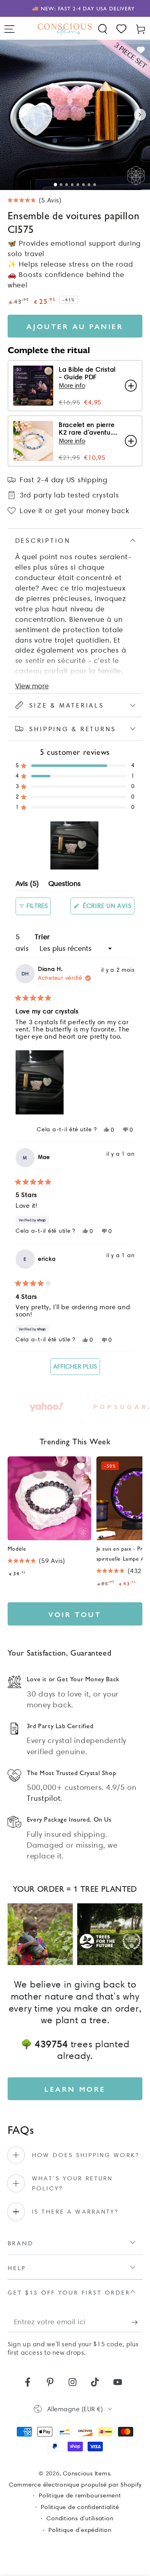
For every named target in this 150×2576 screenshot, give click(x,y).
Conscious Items (86, 2473)
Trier (42, 937)
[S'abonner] (137, 2322)
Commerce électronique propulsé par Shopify (75, 2485)
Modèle (17, 1548)
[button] (103, 29)
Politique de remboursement (80, 2495)
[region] (75, 845)
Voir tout (75, 1614)
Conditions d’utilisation (80, 2518)
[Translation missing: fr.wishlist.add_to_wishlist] (141, 50)
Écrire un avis (108, 908)
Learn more (75, 2089)
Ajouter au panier (75, 326)
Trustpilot (44, 1798)
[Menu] (10, 29)
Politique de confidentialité (80, 2507)
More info (72, 385)
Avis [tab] (27, 885)
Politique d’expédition (80, 2530)
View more (32, 686)
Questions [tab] (65, 885)
